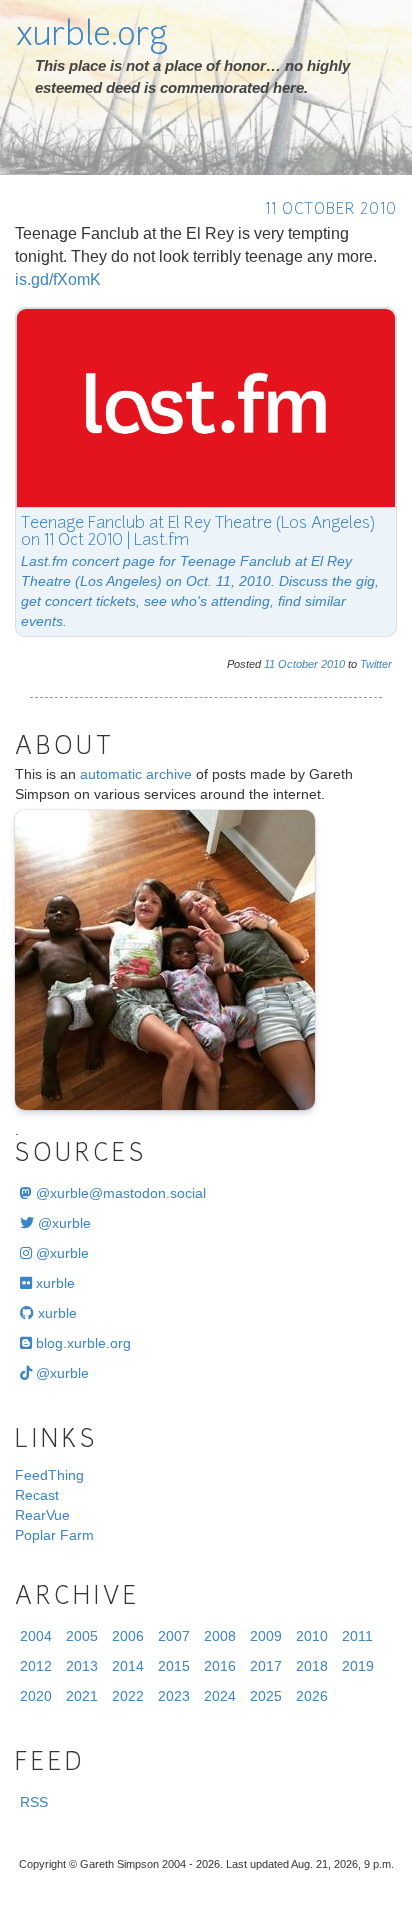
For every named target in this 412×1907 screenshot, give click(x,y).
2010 (333, 664)
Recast (37, 1495)
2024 (220, 1696)
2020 (36, 1696)
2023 (174, 1696)
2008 (220, 1636)
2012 (36, 1666)
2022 (128, 1696)
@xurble (62, 1223)
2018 (312, 1666)
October (298, 664)
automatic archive (136, 774)
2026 (312, 1696)
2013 (82, 1666)
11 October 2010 (331, 210)
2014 (128, 1666)
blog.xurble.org (81, 1343)
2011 (357, 1636)
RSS (34, 1802)
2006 (128, 1636)
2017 (266, 1666)
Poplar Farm (54, 1535)
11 (269, 664)
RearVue (42, 1515)
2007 (174, 1636)
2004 (36, 1636)
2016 (220, 1666)
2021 (82, 1696)
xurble (53, 1283)
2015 (174, 1666)
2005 (82, 1636)
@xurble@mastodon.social (119, 1193)
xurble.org (91, 37)
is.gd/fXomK (58, 279)
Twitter (376, 664)
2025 (266, 1696)
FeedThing (49, 1475)
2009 (266, 1636)
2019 (358, 1666)
